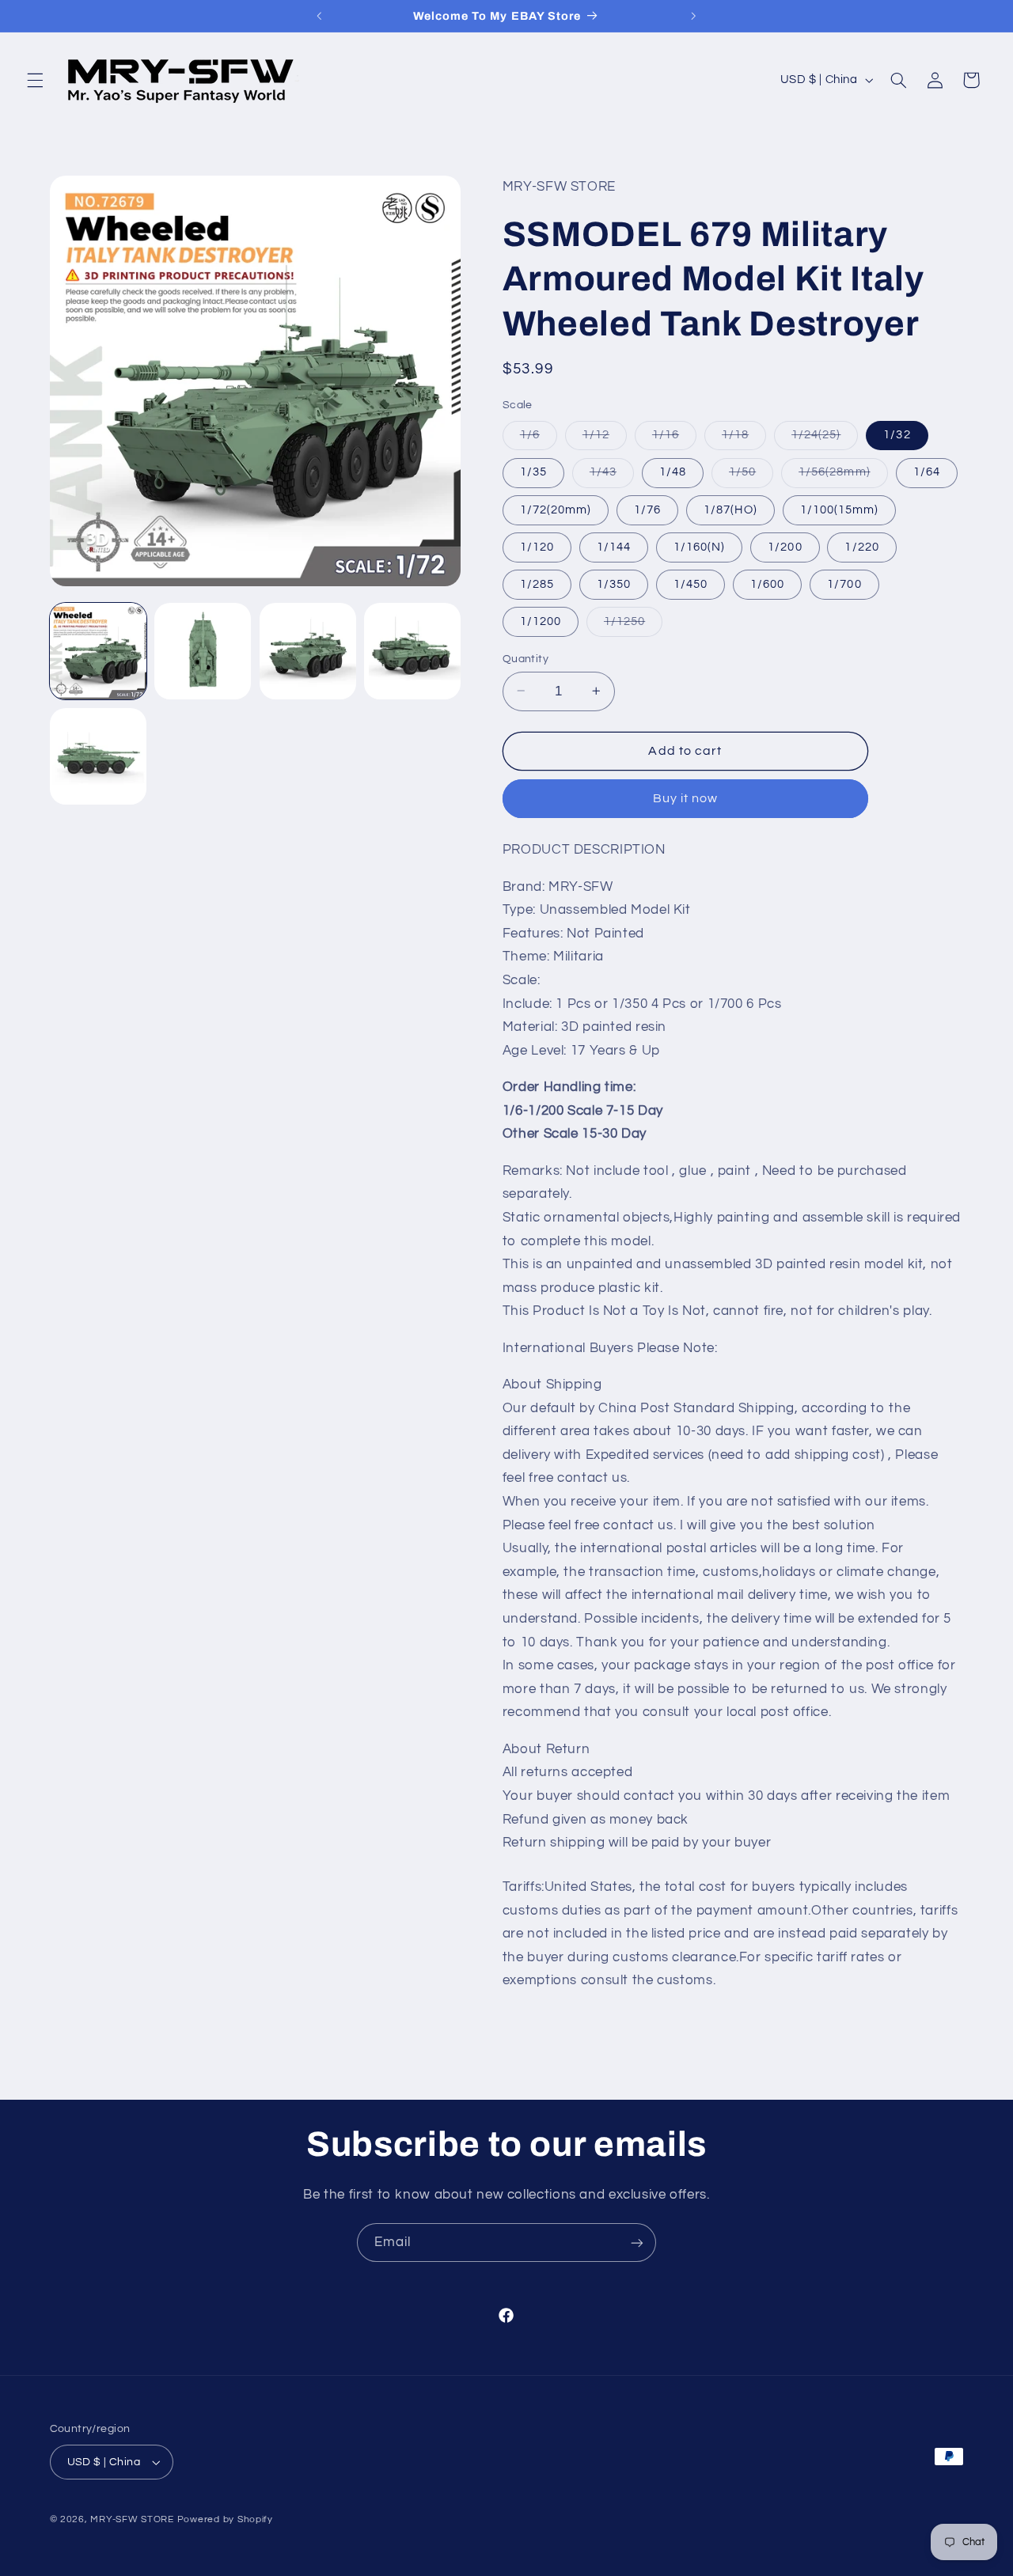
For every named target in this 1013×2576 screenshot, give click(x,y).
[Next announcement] (693, 16)
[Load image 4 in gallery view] (412, 651)
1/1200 (541, 621)
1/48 (673, 472)
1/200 (785, 546)
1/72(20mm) (556, 509)
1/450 (691, 583)
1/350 (614, 583)
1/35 (533, 472)
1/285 (537, 583)
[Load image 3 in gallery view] (308, 651)
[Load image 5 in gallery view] (98, 756)
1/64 (927, 472)
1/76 (647, 509)
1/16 (674, 439)
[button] (35, 80)
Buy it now (686, 798)
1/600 (767, 583)
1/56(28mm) (843, 476)
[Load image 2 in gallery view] (203, 651)
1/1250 (633, 625)
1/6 (539, 439)
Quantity (525, 658)
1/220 (861, 546)
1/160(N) (699, 546)
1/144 (614, 546)
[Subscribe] (637, 2243)
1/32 (897, 435)
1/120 (537, 546)
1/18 (744, 439)
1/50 (751, 476)
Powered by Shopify (225, 2519)
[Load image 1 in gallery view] (98, 651)
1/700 (844, 583)
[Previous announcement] (320, 16)
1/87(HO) (730, 509)
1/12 (605, 439)
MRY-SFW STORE (132, 2519)
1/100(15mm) (840, 509)
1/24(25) (825, 439)
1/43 (612, 476)
